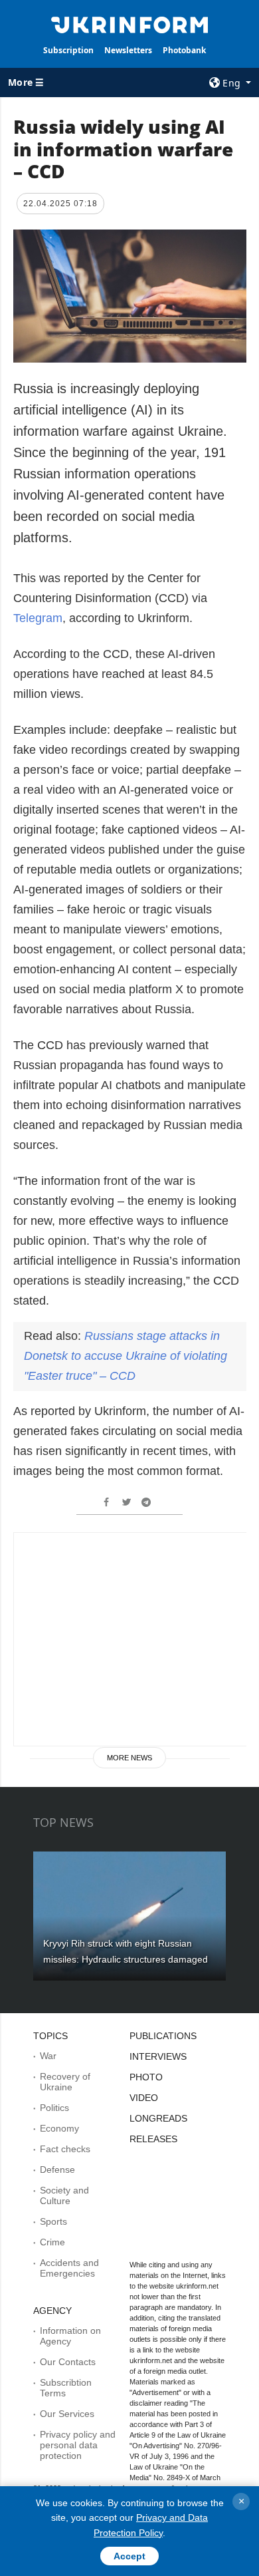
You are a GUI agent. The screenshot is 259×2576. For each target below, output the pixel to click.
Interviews (158, 2056)
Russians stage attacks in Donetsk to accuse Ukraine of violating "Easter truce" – (126, 1356)
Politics (54, 2108)
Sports (53, 2221)
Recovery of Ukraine (65, 2082)
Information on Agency (70, 2336)
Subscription (68, 50)
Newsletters (128, 50)
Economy (59, 2128)
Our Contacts (68, 2362)
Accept (129, 2556)
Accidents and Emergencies (69, 2268)
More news (129, 1758)
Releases (153, 2139)
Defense (57, 2170)
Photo (146, 2077)
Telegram (38, 618)
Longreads (158, 2118)
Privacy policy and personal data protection (78, 2445)
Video (144, 2098)
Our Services (67, 2414)
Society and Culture (64, 2195)
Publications (163, 2036)
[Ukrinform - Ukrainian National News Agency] (129, 24)
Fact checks (65, 2149)
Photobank (184, 50)
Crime (52, 2242)
